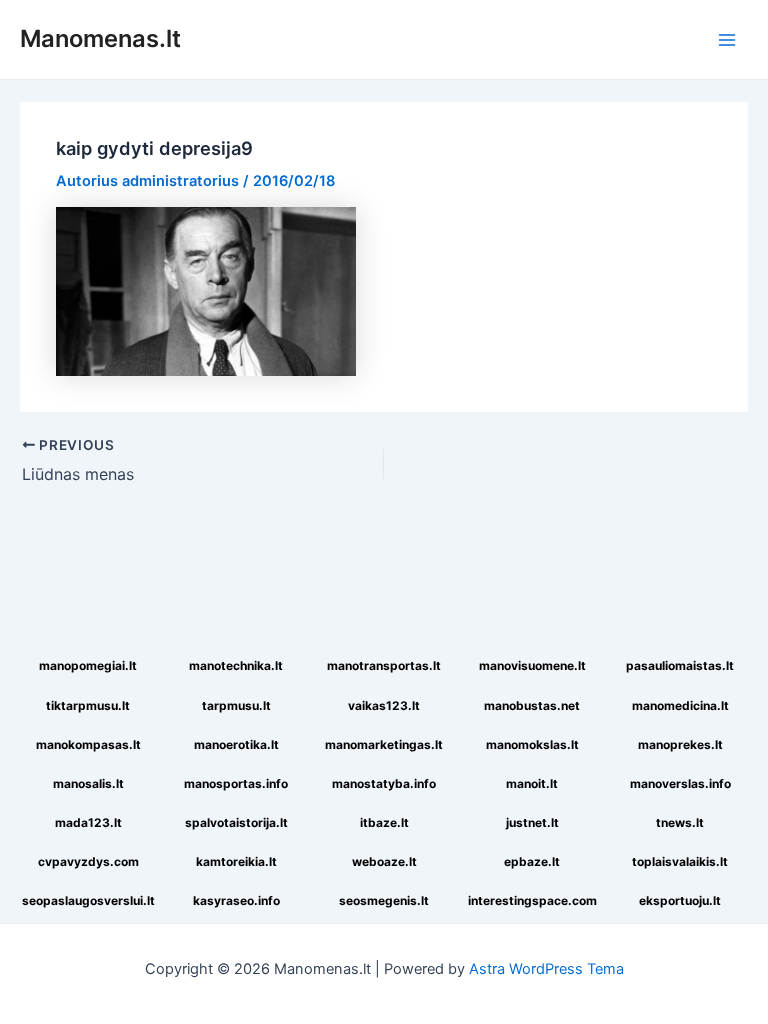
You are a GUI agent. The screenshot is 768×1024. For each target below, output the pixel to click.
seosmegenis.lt (384, 900)
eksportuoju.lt (680, 900)
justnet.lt (532, 822)
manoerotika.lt (236, 744)
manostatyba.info (384, 783)
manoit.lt (532, 783)
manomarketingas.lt (384, 744)
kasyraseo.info (236, 900)
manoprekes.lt (680, 744)
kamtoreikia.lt (236, 861)
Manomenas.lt (100, 38)
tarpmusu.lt (236, 705)
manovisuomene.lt (532, 665)
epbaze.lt (532, 861)
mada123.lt (88, 822)
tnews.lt (680, 822)
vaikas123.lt (384, 705)
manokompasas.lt (88, 744)
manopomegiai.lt (88, 665)
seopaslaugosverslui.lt (88, 900)
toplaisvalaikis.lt (680, 861)
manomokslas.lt (532, 744)
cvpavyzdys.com (88, 861)
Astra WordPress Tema (546, 969)
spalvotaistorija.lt (236, 822)
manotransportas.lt (384, 665)
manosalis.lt (88, 783)
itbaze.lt (384, 822)
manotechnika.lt (236, 665)
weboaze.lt (384, 861)
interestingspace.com (532, 900)
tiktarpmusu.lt (88, 705)
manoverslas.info (680, 783)
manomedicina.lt (680, 705)
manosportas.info (236, 783)
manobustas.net (532, 705)
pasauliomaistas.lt (680, 665)
